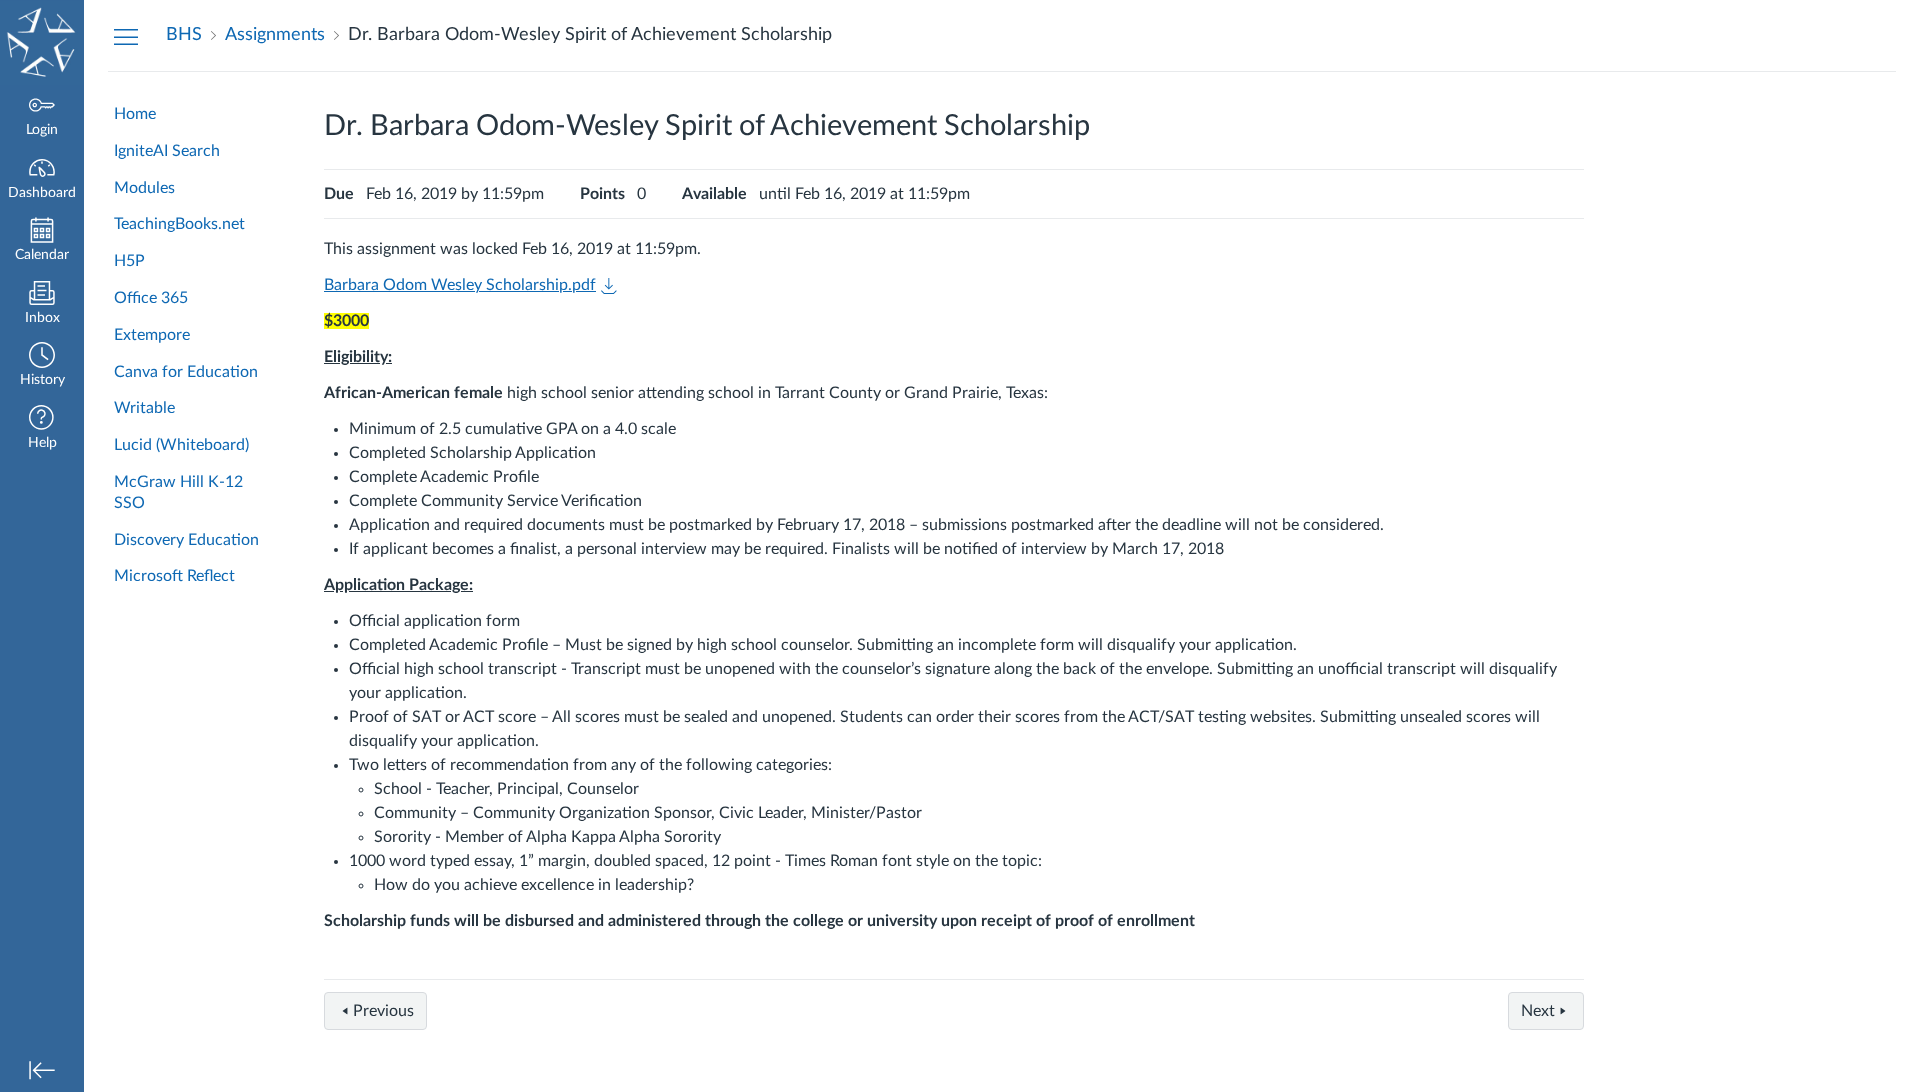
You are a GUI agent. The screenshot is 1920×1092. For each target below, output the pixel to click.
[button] (42, 366)
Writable (144, 408)
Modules (144, 188)
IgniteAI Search (167, 151)
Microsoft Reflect (174, 576)
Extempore (152, 335)
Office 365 (151, 298)
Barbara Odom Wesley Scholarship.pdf (460, 285)
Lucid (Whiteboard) (181, 445)
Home (135, 114)
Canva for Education (186, 372)
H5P (129, 261)
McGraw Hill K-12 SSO (178, 492)
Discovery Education (186, 540)
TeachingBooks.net (179, 224)
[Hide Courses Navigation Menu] (126, 36)
